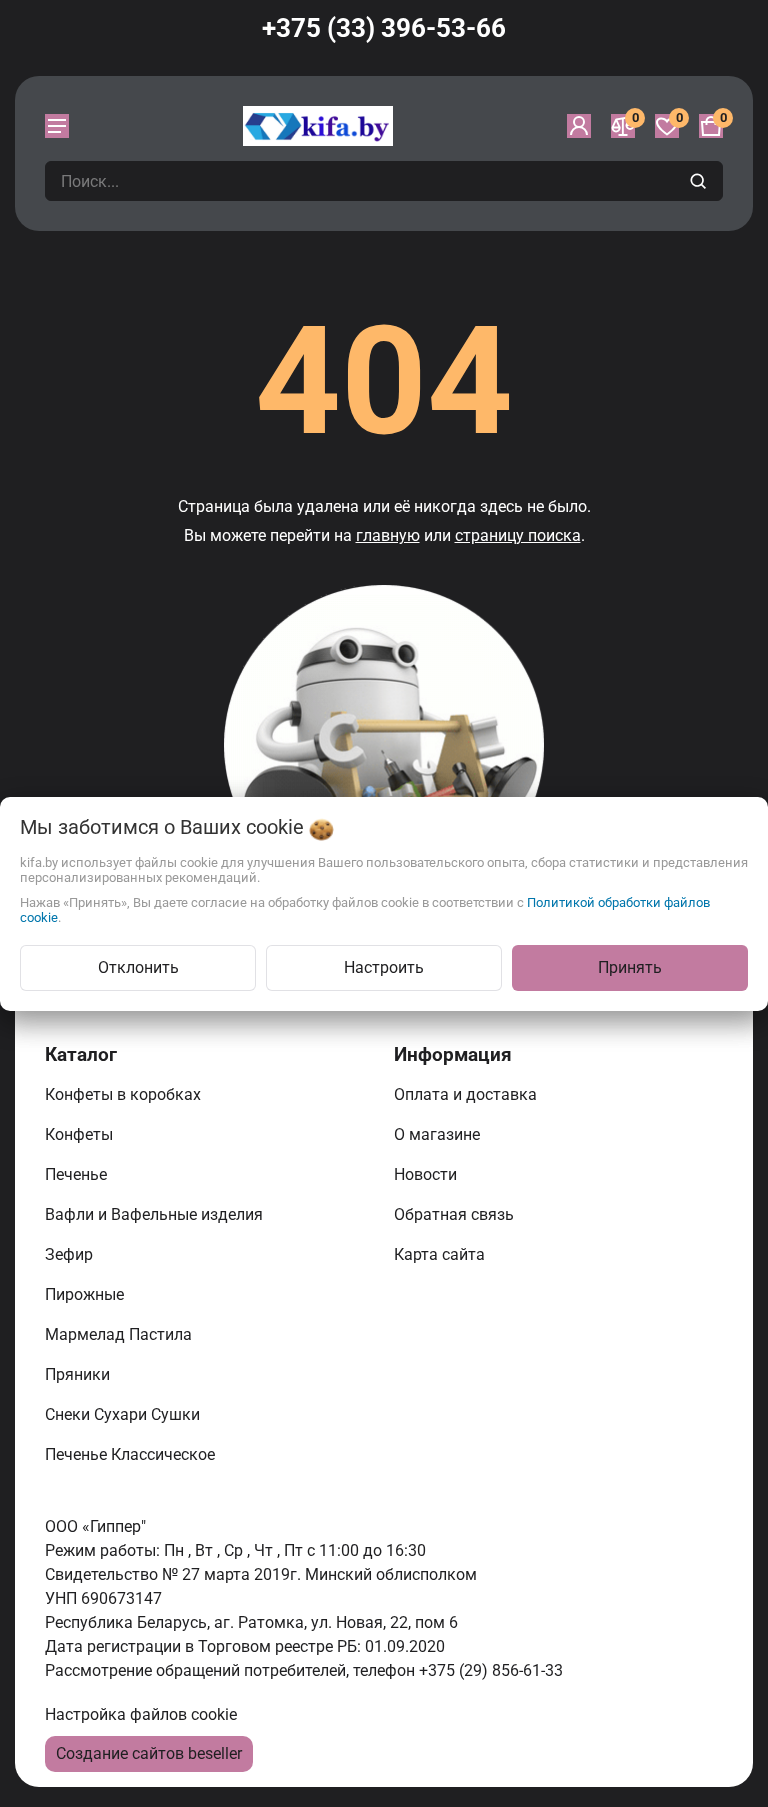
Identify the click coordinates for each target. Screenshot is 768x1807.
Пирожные (86, 1294)
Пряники (79, 1374)
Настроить (384, 967)
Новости (427, 1174)
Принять (630, 967)
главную (388, 535)
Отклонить (138, 967)
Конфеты (83, 1134)
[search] (700, 181)
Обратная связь (456, 1214)
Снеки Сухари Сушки (124, 1414)
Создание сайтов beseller (149, 1753)
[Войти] (579, 126)
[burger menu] (57, 126)
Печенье (78, 1174)
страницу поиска (518, 535)
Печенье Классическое (132, 1454)
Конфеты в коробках (125, 1094)
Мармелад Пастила (120, 1334)
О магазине (439, 1134)
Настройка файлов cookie (141, 1714)
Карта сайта (441, 1254)
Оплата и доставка (467, 1094)
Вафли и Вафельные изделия (156, 1214)
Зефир (71, 1254)
